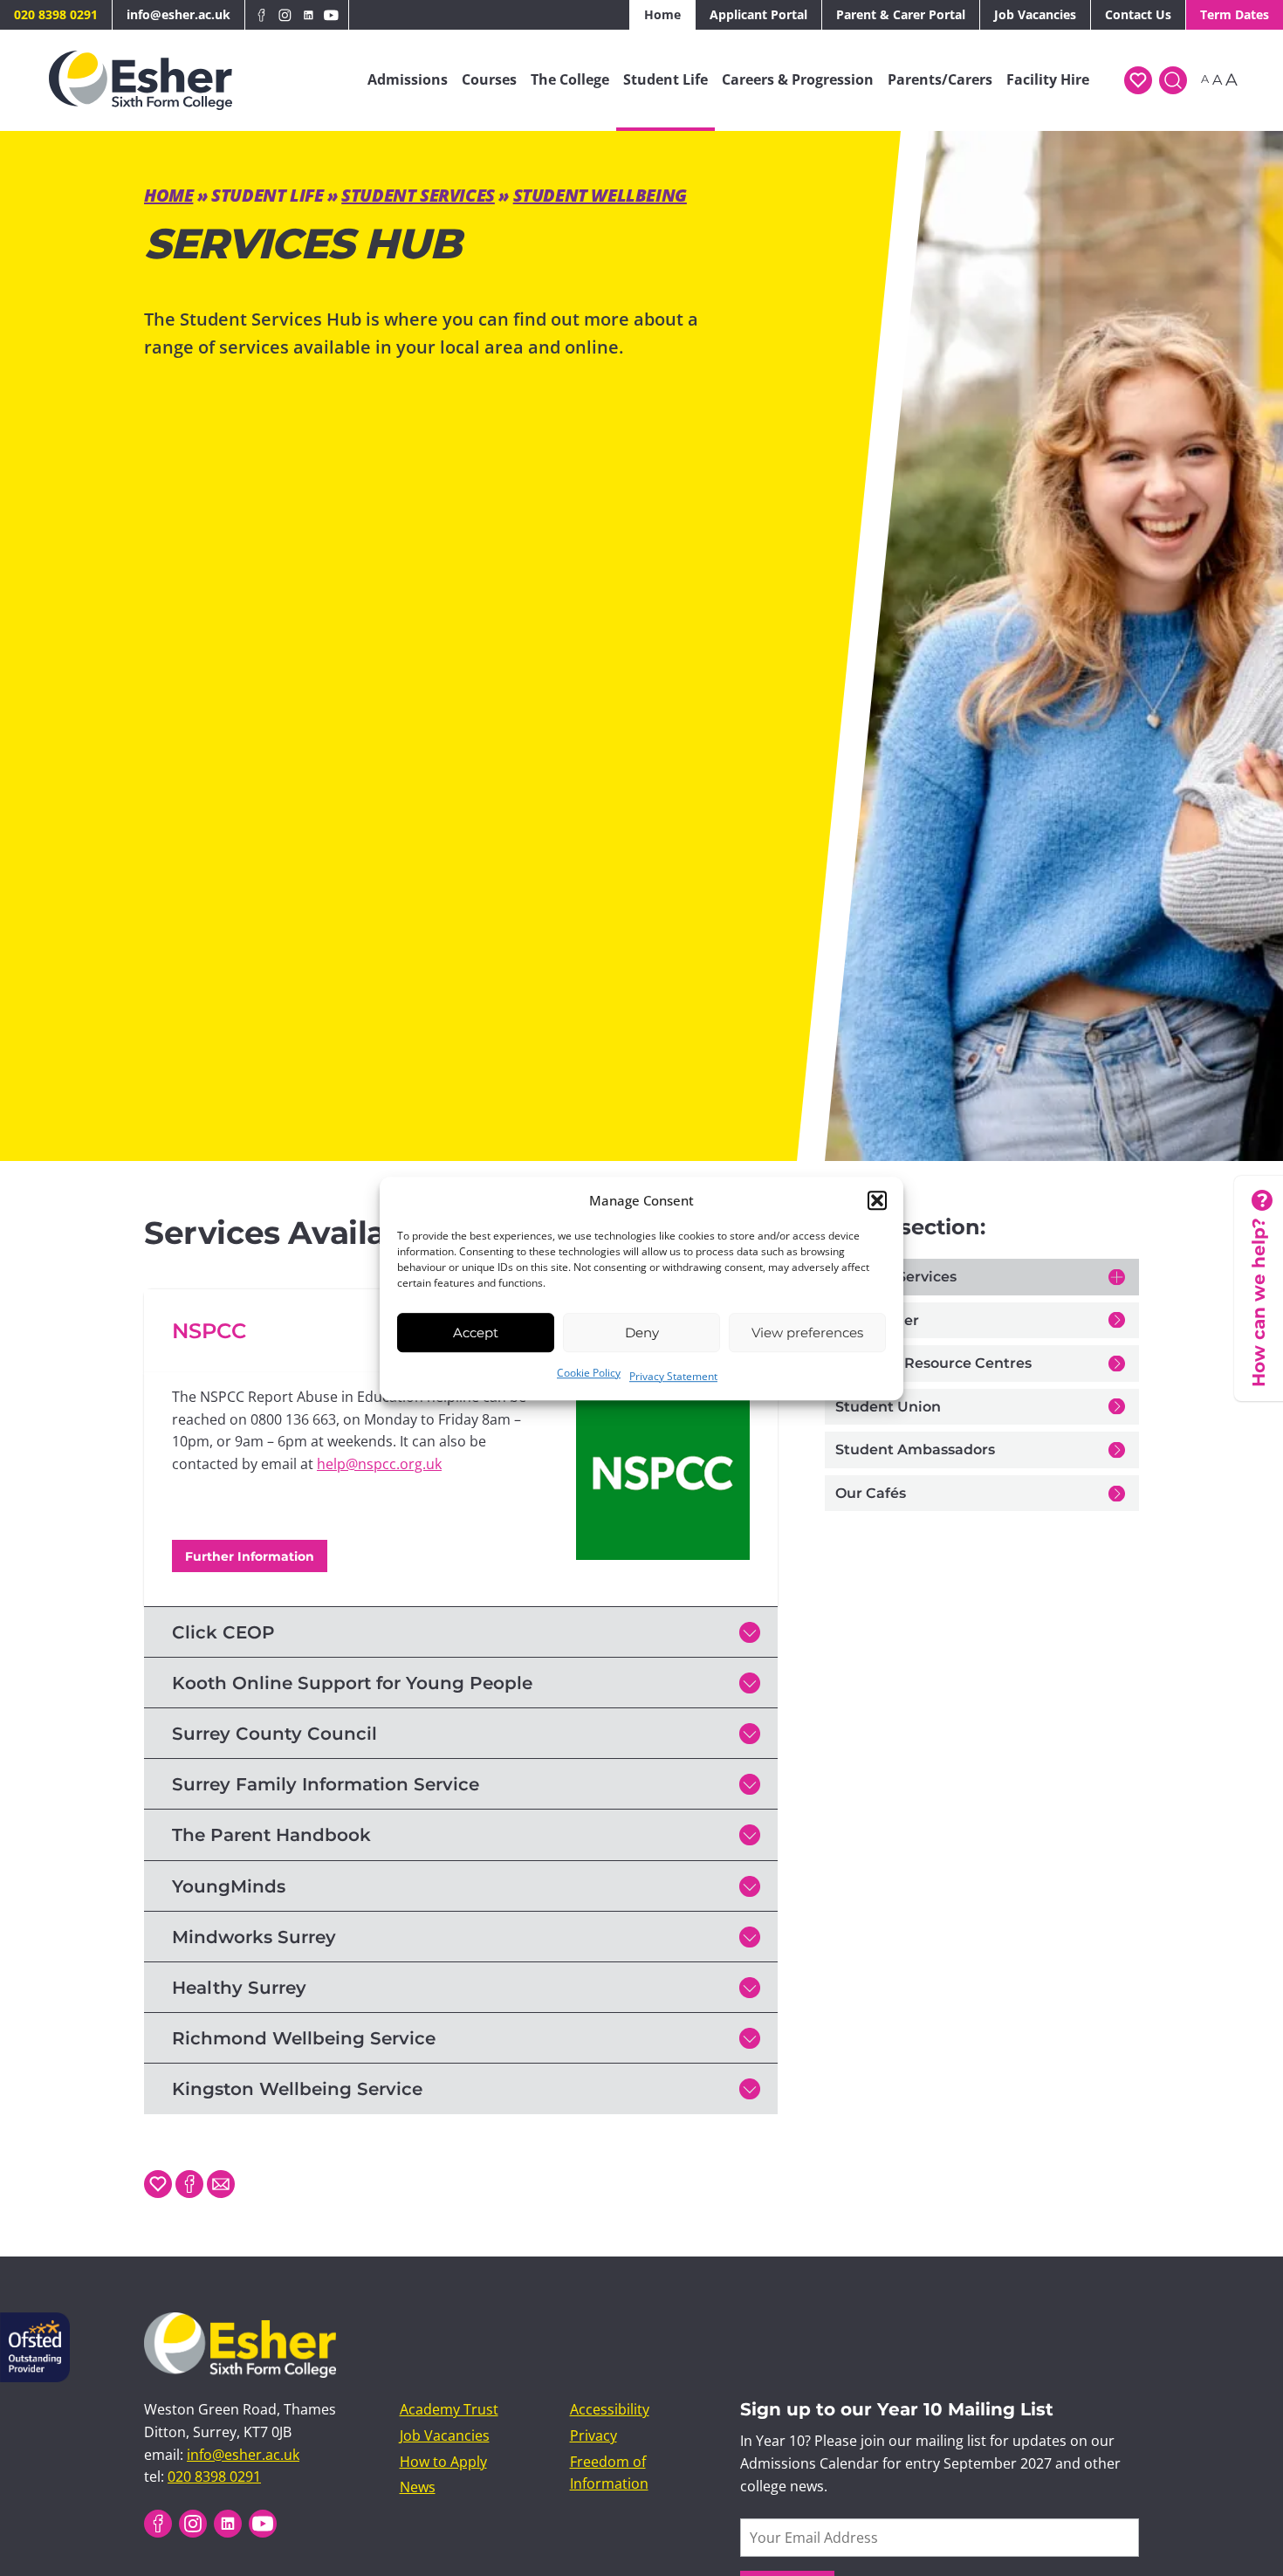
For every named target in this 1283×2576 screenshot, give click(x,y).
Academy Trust (449, 2409)
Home (662, 14)
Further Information (250, 1556)
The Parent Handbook (271, 1835)
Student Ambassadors (915, 1449)
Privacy (593, 2435)
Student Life (666, 79)
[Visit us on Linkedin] (309, 15)
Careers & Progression (798, 79)
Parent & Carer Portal (901, 14)
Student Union (888, 1407)
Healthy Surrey (239, 1988)
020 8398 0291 (56, 14)
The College (570, 79)
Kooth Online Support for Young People (352, 1683)
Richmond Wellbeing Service (304, 2038)
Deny (642, 1332)
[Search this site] (1173, 80)
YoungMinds (229, 1886)
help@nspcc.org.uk (379, 1464)
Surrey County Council (274, 1734)
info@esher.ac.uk (178, 14)
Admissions (408, 79)
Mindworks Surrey (254, 1937)
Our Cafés (871, 1493)
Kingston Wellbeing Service (297, 2089)
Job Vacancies (1035, 14)
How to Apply (443, 2462)
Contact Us (1138, 14)
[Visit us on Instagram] (285, 15)
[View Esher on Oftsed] (35, 2323)
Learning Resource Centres (933, 1363)
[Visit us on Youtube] (331, 15)
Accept (476, 1332)
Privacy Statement (673, 1376)
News (418, 2487)
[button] (877, 1200)
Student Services (418, 195)
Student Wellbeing (600, 195)
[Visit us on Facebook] (262, 15)
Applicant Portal (758, 14)
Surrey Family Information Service (326, 1784)
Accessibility (610, 2409)
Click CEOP (223, 1632)
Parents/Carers (940, 79)
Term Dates (1235, 14)
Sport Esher (877, 1320)
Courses (489, 79)
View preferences (807, 1332)
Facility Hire (1048, 79)
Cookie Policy (589, 1373)
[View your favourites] (1138, 80)
